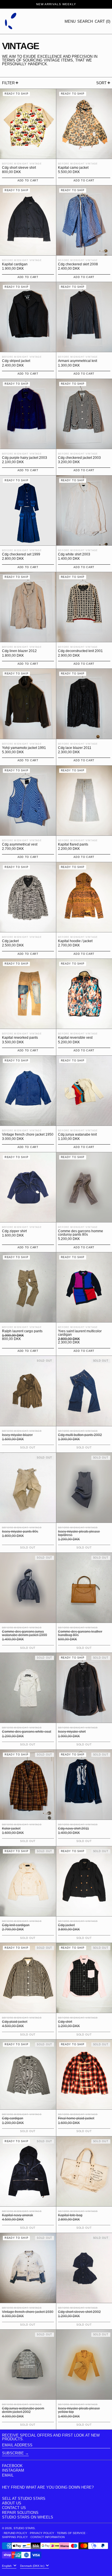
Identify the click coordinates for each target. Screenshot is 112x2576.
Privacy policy (42, 2533)
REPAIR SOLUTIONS (20, 2513)
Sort (101, 83)
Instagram (13, 2470)
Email (8, 2475)
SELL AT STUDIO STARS (24, 2499)
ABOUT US (12, 2503)
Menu (70, 21)
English (7, 2566)
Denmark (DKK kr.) (33, 2566)
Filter (8, 83)
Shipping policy (15, 2537)
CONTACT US (14, 2508)
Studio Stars (24, 2528)
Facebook (12, 2466)
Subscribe (13, 2453)
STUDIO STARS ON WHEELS (28, 2517)
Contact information (48, 2537)
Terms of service (71, 2533)
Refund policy (16, 2533)
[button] (85, 21)
